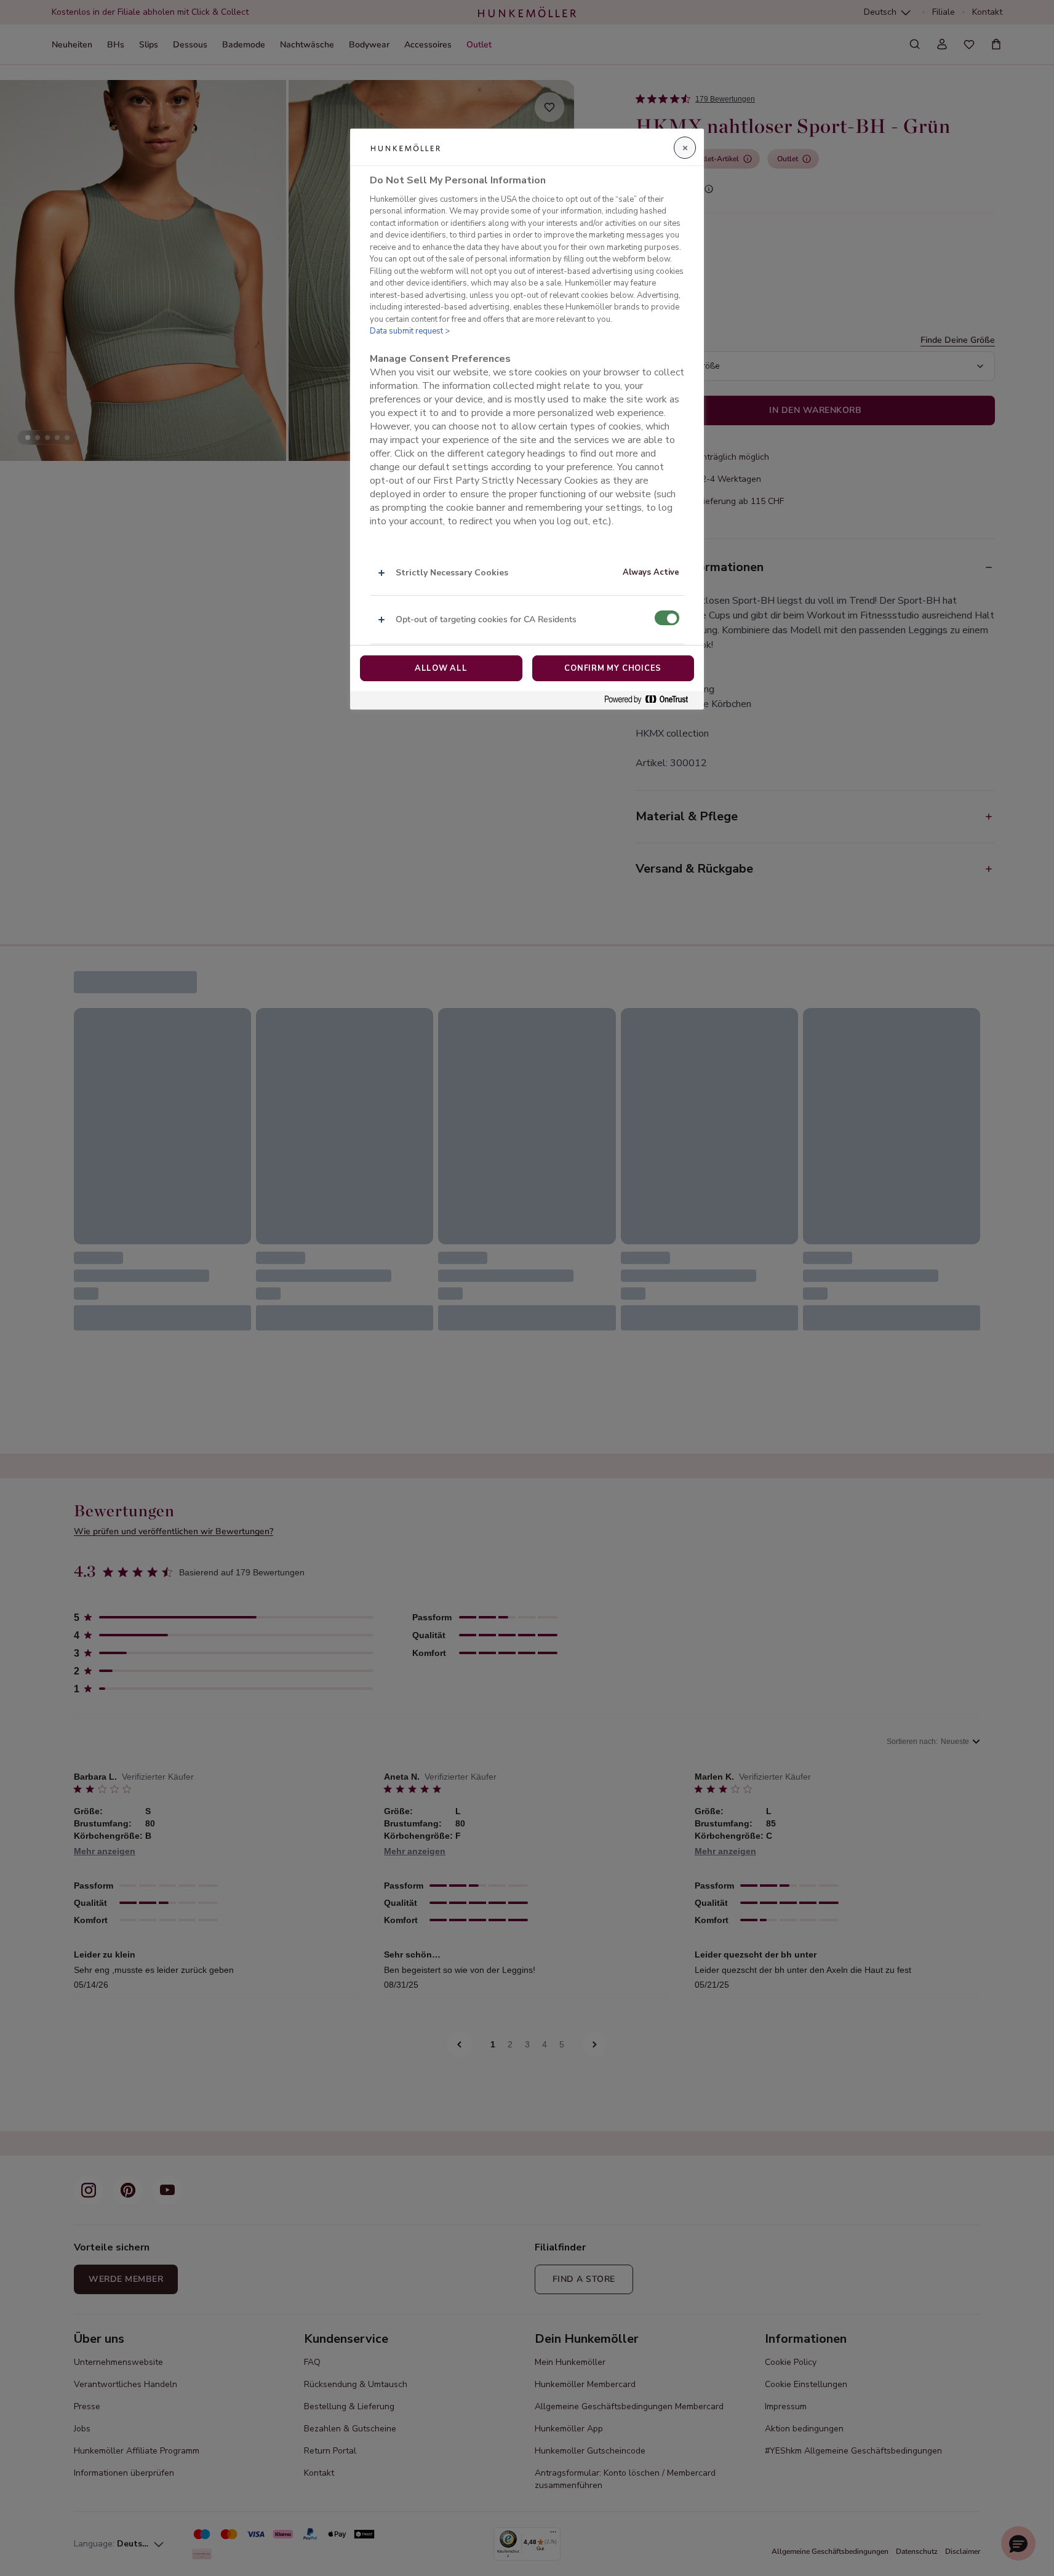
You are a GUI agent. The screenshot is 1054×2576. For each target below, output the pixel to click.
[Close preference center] (685, 148)
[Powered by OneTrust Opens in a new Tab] (651, 700)
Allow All (441, 668)
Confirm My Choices (613, 668)
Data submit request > (410, 331)
